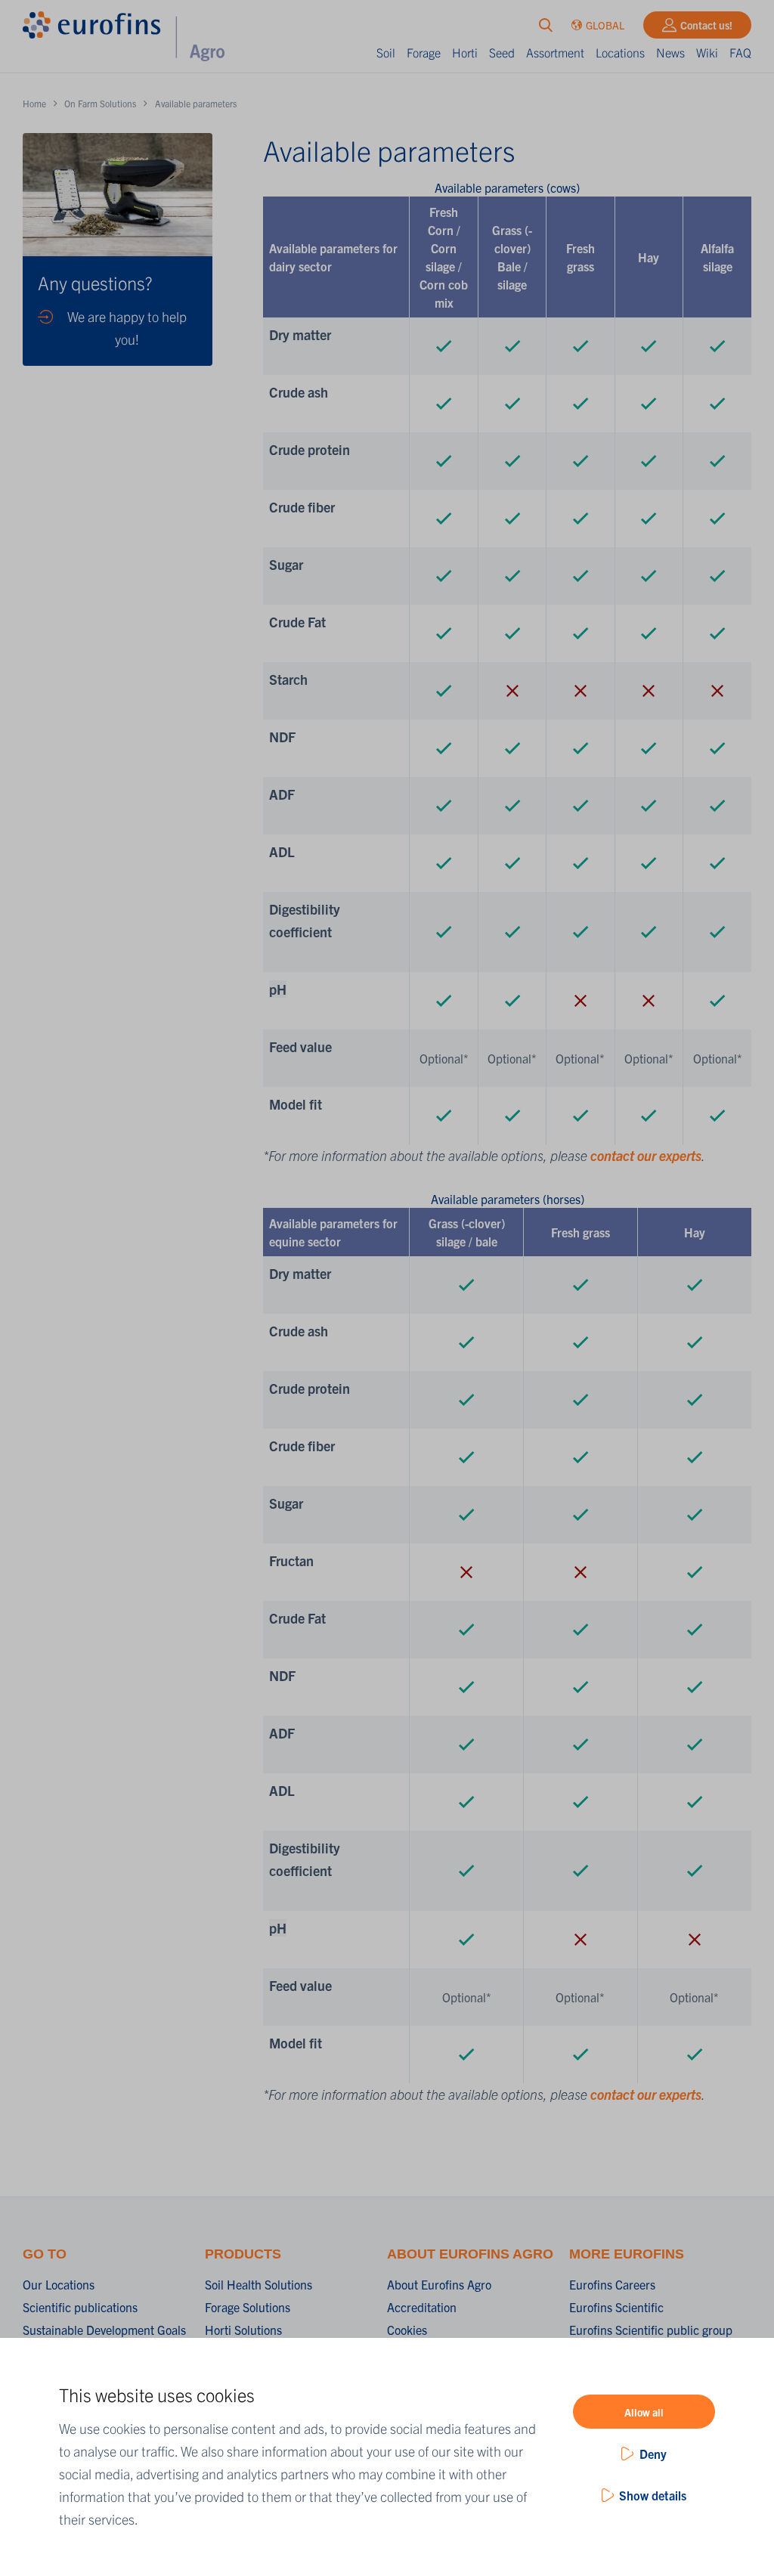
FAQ (740, 52)
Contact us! (706, 25)
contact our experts (646, 1155)
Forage (424, 52)
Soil (386, 52)
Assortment (555, 52)
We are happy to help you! (127, 328)
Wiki (707, 52)
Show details (653, 2495)
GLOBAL (605, 25)
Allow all (644, 2412)
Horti (465, 52)
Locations (620, 52)
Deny (653, 2454)
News (670, 52)
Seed (502, 52)
